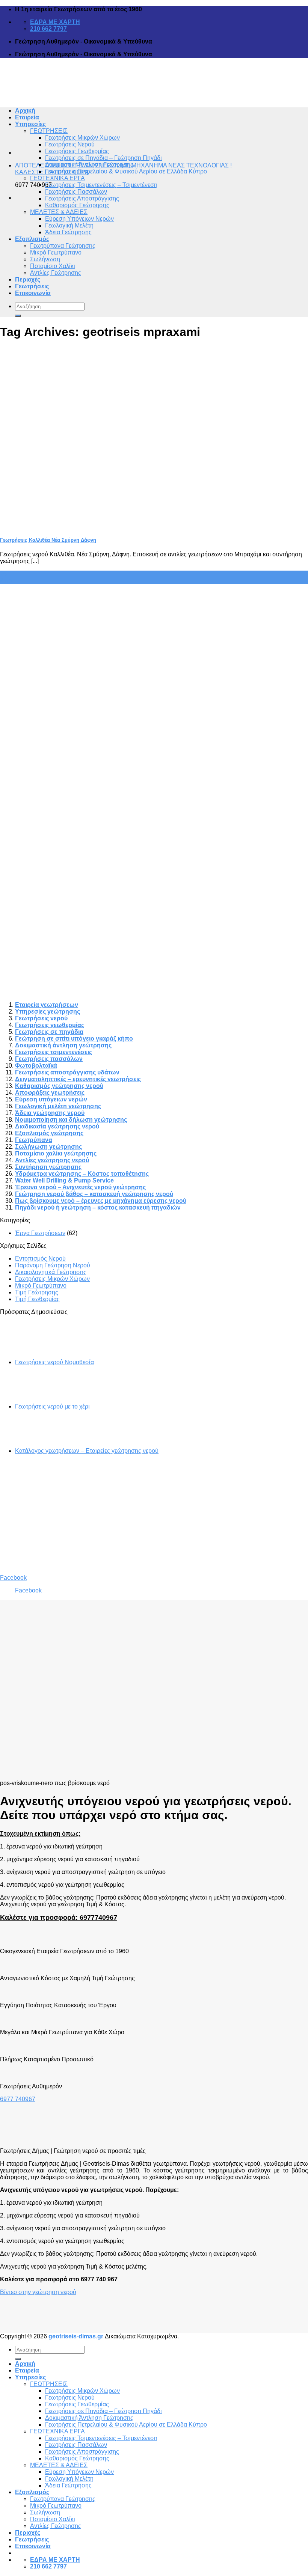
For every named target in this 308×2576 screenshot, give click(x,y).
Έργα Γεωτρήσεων (40, 1233)
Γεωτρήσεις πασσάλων (49, 1059)
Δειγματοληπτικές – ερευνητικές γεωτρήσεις (78, 1079)
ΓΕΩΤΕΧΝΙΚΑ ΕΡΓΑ (57, 178)
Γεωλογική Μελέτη (69, 225)
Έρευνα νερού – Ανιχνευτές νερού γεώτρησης (80, 1187)
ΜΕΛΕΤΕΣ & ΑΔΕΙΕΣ (59, 212)
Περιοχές (28, 279)
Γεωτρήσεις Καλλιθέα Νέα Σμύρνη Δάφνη (48, 540)
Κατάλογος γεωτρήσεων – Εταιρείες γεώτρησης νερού (87, 1451)
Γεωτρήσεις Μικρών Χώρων (82, 138)
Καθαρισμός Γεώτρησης (77, 205)
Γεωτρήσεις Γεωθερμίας (77, 151)
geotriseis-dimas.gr (76, 2336)
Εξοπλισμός (32, 239)
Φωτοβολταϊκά (36, 1066)
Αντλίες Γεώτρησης (56, 273)
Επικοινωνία (33, 293)
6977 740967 (18, 2099)
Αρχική (25, 2364)
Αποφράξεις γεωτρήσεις (50, 1093)
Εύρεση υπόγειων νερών (51, 1099)
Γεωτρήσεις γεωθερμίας (50, 1025)
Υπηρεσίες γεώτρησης (48, 1012)
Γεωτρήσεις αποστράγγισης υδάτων (67, 1072)
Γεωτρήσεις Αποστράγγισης (82, 198)
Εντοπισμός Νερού (40, 1259)
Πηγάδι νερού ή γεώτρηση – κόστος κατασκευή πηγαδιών (98, 1207)
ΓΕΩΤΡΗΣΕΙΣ (49, 131)
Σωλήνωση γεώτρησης (48, 1147)
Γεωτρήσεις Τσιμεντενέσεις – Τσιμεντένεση (101, 185)
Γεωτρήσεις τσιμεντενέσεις (54, 1052)
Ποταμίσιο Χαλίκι (53, 266)
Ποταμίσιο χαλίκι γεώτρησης (56, 1153)
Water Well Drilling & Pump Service (64, 1180)
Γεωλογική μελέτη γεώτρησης (58, 1106)
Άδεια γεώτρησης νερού (50, 1113)
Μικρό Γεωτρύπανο (56, 252)
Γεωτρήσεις (32, 286)
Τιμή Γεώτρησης (37, 1292)
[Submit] (18, 316)
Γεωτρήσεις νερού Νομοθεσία (54, 1362)
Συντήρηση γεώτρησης (48, 1167)
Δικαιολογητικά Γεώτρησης (51, 1272)
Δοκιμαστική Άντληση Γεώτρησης (89, 165)
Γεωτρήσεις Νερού (70, 144)
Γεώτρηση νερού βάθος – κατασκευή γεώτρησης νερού (94, 1194)
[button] (19, 2302)
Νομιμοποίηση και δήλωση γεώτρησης (71, 1120)
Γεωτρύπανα (34, 1140)
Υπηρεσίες (30, 2377)
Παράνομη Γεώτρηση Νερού (53, 1265)
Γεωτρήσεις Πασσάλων (76, 192)
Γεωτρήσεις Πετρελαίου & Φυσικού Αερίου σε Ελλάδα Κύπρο (126, 171)
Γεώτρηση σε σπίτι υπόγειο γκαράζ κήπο (74, 1039)
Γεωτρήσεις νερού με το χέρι (52, 1406)
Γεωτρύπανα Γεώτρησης (63, 246)
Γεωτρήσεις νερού (41, 1018)
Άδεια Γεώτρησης (68, 232)
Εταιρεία (27, 2370)
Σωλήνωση (45, 259)
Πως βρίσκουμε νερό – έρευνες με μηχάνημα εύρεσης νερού (101, 1201)
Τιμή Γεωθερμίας (37, 1299)
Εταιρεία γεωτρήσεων (47, 1005)
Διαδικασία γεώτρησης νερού (57, 1126)
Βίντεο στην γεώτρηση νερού (38, 2292)
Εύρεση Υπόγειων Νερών (79, 219)
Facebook (13, 1578)
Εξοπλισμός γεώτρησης (49, 1133)
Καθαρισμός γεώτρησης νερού (59, 1086)
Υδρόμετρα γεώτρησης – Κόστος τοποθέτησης (82, 1174)
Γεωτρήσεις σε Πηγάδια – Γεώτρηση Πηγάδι (103, 158)
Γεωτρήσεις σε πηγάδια (49, 1032)
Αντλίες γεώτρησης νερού (52, 1160)
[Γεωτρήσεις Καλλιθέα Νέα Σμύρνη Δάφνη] (56, 525)
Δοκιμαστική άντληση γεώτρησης (63, 1045)
